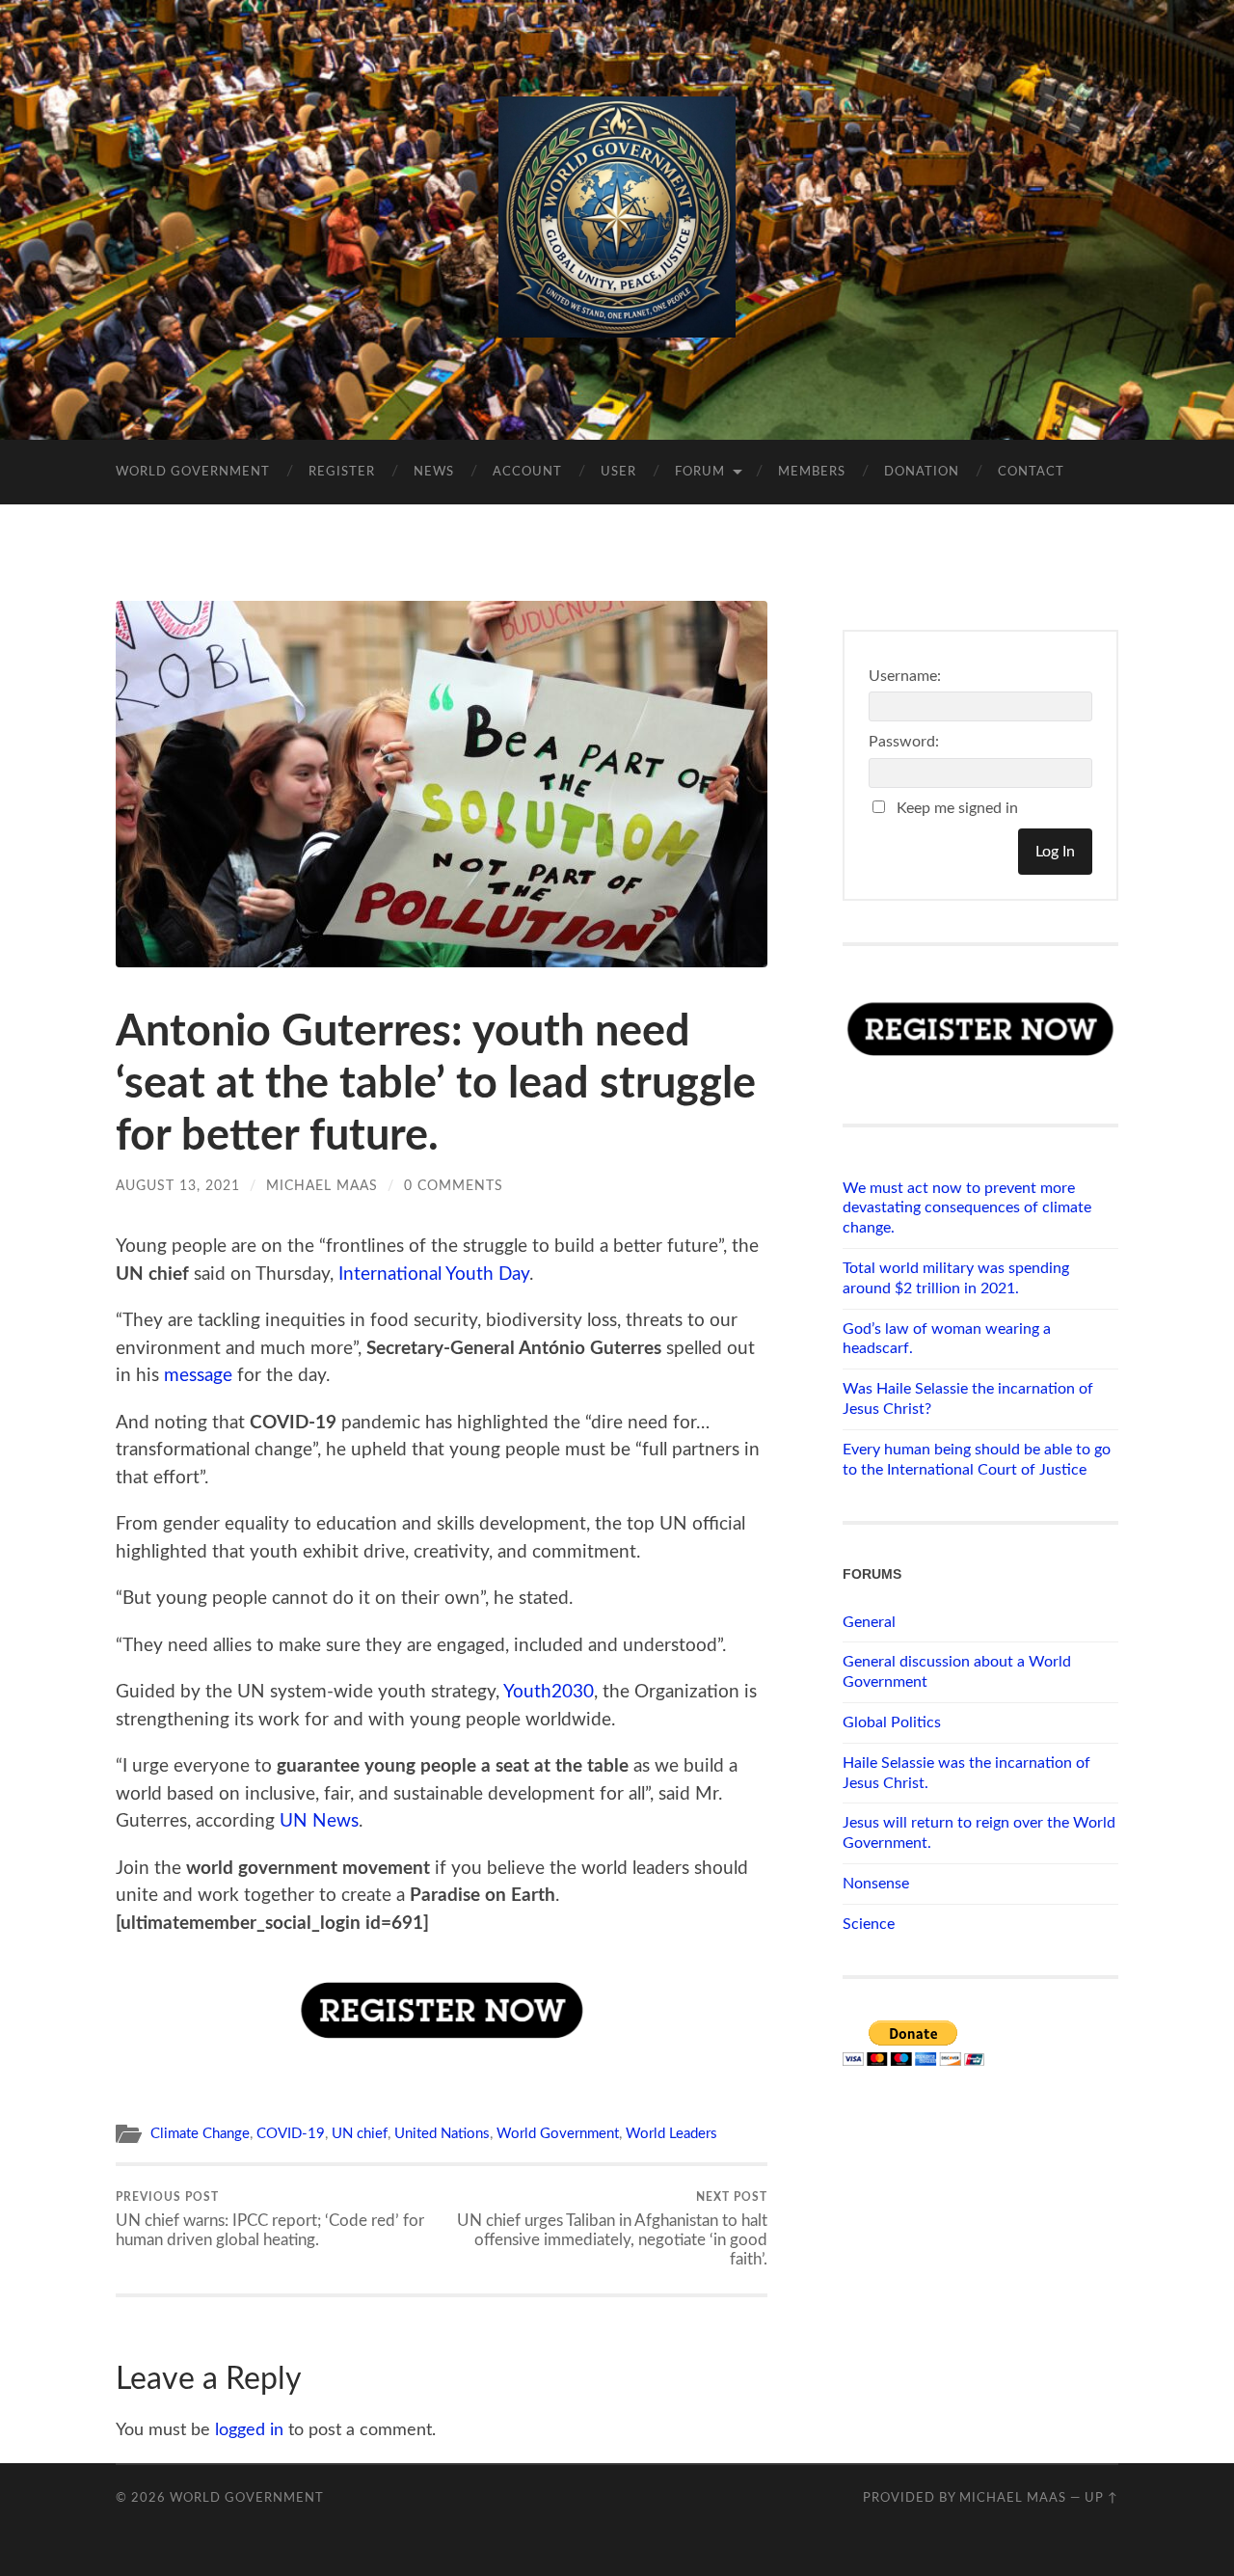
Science (869, 1924)
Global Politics (892, 1722)
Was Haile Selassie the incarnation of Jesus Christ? (968, 1399)
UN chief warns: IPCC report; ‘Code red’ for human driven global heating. (270, 2219)
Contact (1031, 472)
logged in (249, 2430)
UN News (319, 1821)
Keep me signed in (957, 808)
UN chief (360, 2134)
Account (527, 472)
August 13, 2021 (178, 1186)
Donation (922, 472)
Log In (1055, 852)
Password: (904, 742)
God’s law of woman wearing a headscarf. (947, 1339)
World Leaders (671, 2134)
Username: (905, 676)
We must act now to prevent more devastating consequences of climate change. (967, 1208)
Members (812, 472)
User (618, 472)
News (434, 472)
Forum (700, 472)
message (198, 1376)
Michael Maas (322, 1186)
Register (342, 472)
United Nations (442, 2134)
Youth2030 (549, 1692)
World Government (193, 472)
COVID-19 (291, 2134)
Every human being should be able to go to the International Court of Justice (977, 1460)
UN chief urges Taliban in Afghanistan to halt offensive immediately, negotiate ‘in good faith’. (612, 2229)
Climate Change (200, 2134)
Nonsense (876, 1884)
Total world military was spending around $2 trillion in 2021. (956, 1278)
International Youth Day (434, 1274)
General (869, 1622)
